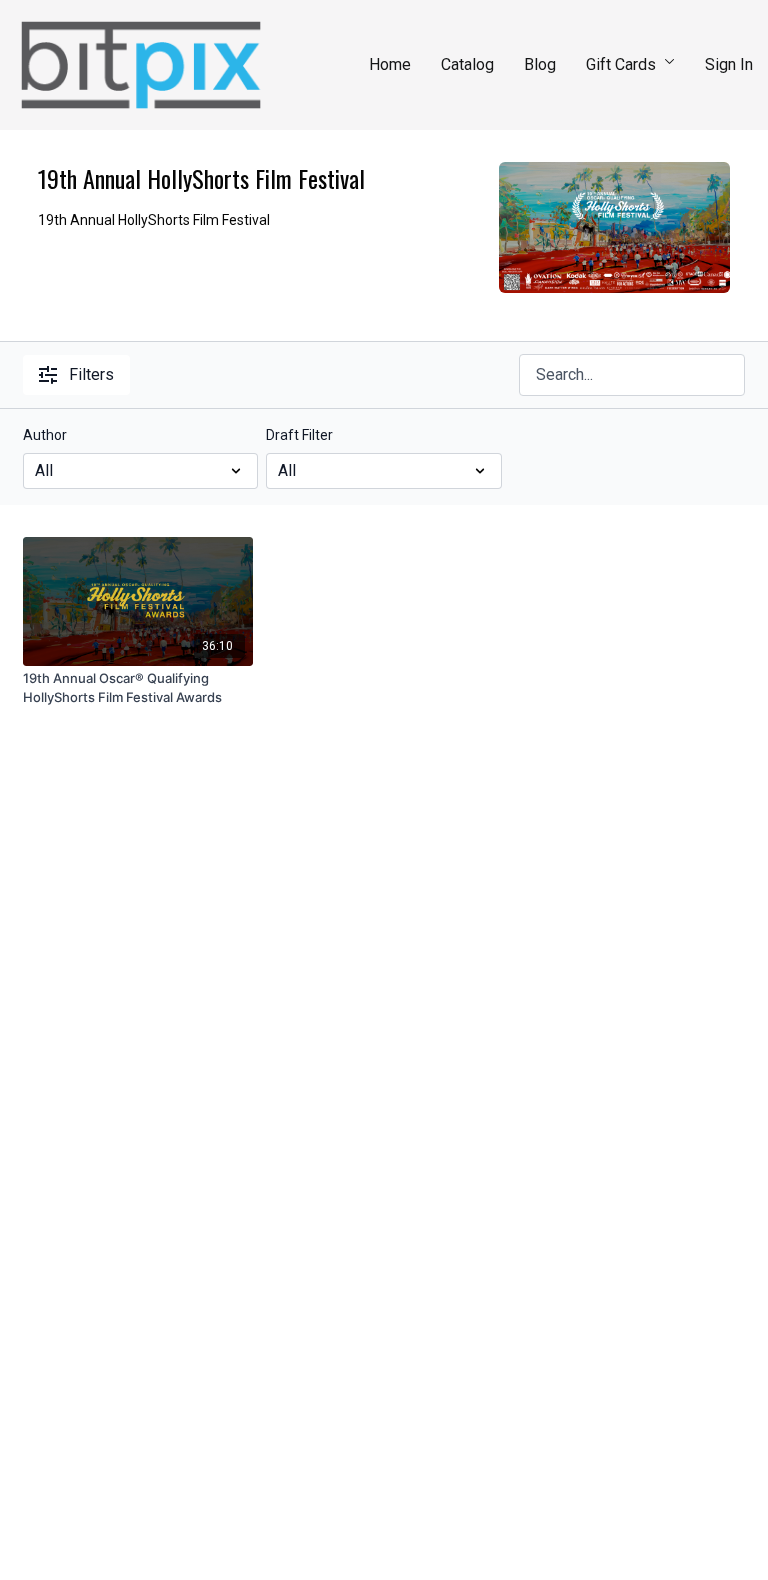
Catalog (467, 64)
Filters (91, 374)
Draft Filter (299, 435)
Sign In (729, 64)
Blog (540, 64)
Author (45, 435)
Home (390, 64)
